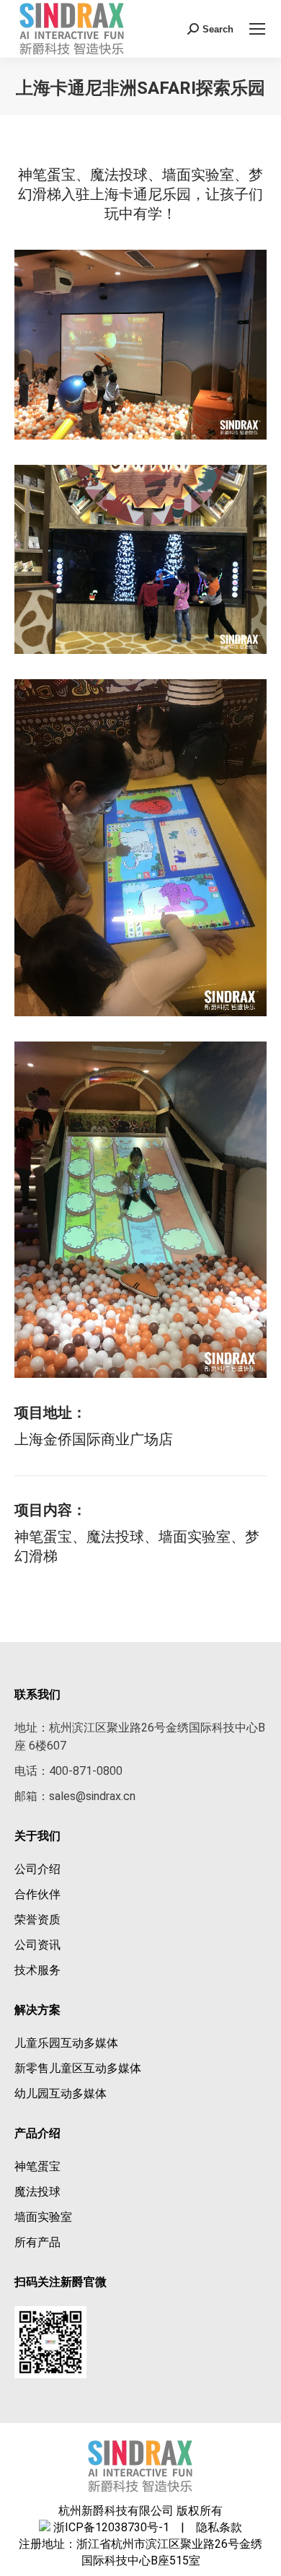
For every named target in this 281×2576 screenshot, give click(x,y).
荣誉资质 (37, 1920)
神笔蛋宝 (37, 2166)
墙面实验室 (43, 2217)
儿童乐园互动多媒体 (66, 2043)
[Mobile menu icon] (257, 29)
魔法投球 (37, 2192)
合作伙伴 (37, 1894)
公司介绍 (37, 1869)
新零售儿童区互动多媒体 (78, 2068)
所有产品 (37, 2242)
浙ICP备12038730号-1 (111, 2527)
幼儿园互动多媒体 (61, 2093)
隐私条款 (215, 2527)
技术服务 (37, 1970)
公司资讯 (37, 1945)
